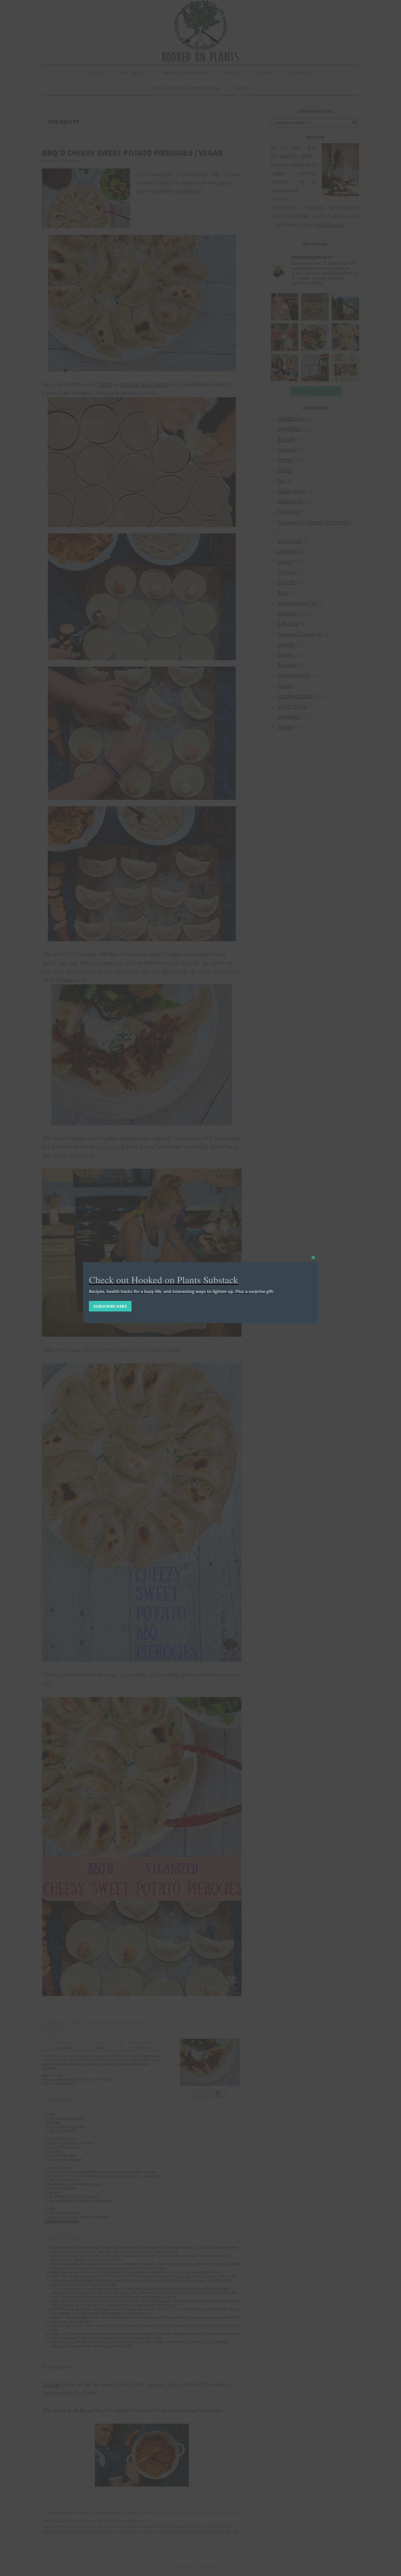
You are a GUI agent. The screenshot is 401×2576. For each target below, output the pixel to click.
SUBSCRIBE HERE (110, 1306)
